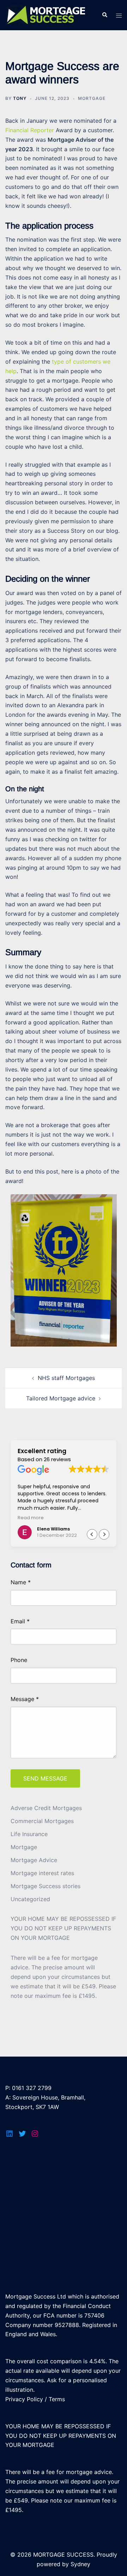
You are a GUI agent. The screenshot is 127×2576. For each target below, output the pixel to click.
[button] (104, 1534)
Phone (19, 1660)
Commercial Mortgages (42, 1821)
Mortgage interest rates (42, 1873)
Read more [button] (31, 1518)
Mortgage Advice (34, 1860)
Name (21, 1582)
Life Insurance (29, 1834)
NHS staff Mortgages (66, 1378)
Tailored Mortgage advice (61, 1398)
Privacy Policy (24, 2399)
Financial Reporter (30, 130)
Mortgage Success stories (46, 1886)
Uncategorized (30, 1899)
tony (20, 98)
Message (25, 1699)
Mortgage (92, 98)
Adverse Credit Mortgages (46, 1808)
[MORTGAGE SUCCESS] (48, 14)
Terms (57, 2399)
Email (20, 1621)
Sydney (80, 2564)
